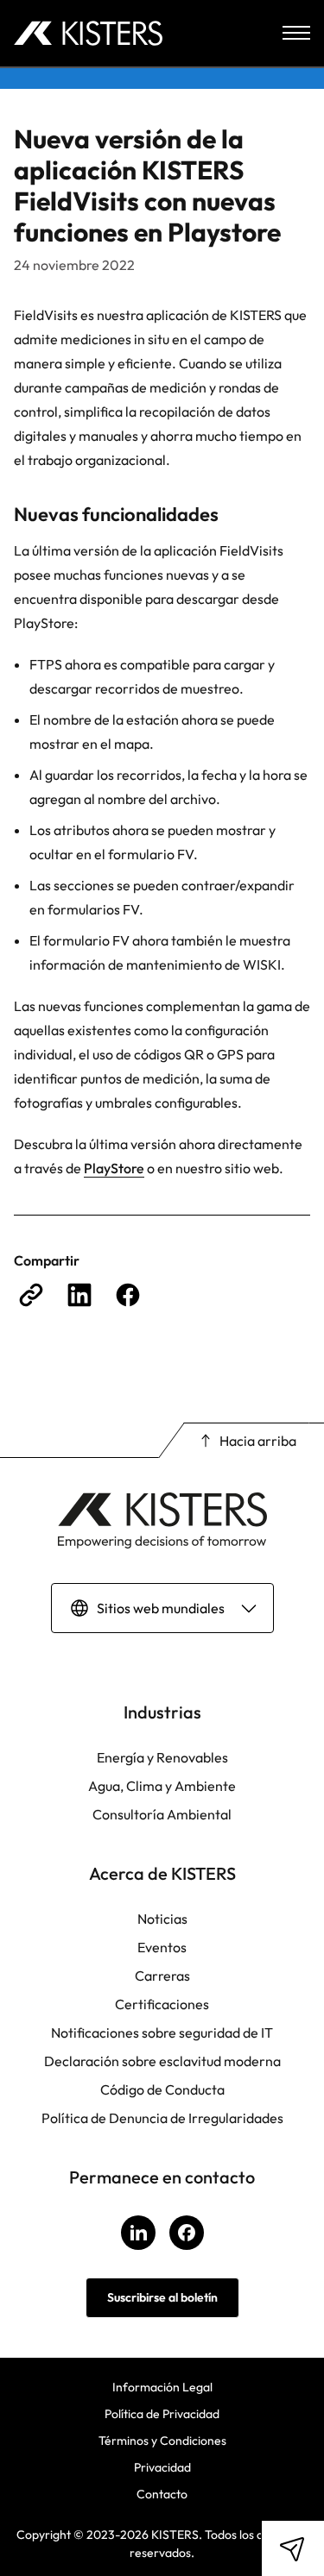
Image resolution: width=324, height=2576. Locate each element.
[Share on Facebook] (128, 1295)
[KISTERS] (88, 33)
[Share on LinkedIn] (79, 1295)
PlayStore (114, 1168)
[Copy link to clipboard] (31, 1295)
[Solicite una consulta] (292, 2548)
